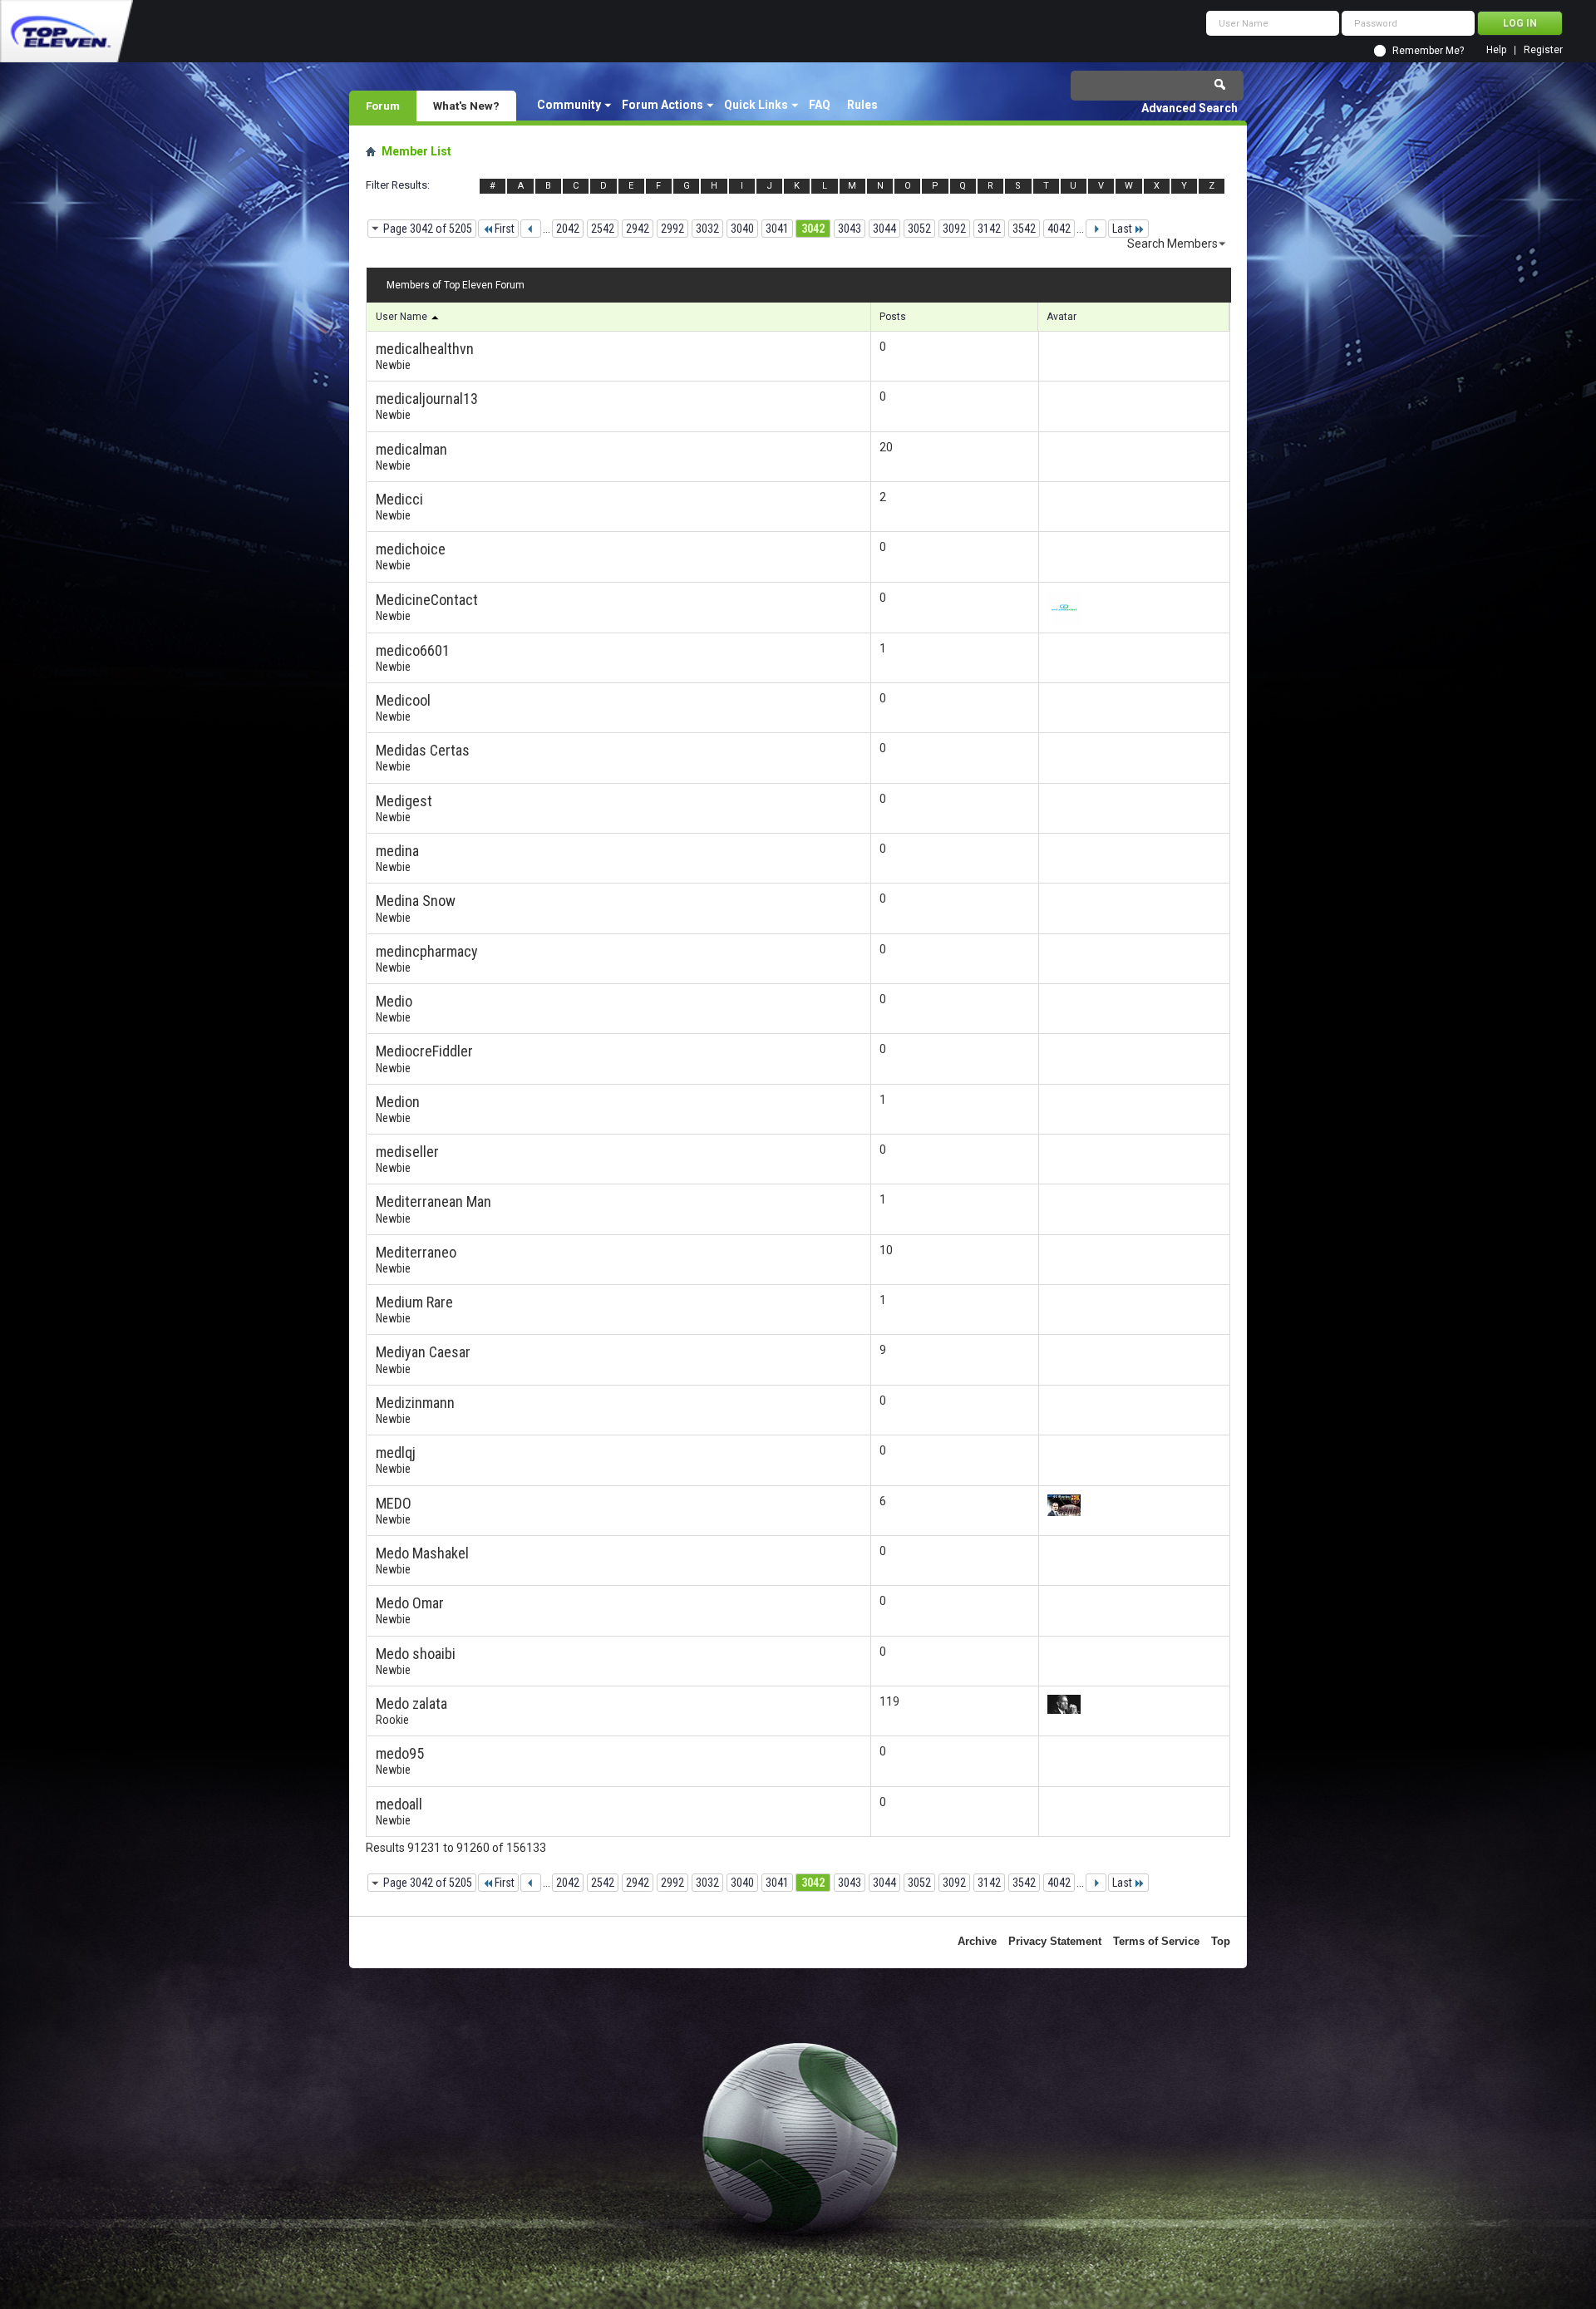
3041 (777, 229)
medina (397, 851)
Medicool (403, 700)
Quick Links (756, 105)
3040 (742, 229)
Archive (977, 1941)
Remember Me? (1428, 51)
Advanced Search (1190, 108)
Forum (383, 106)
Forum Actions (663, 105)
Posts (893, 317)
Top (1221, 1941)
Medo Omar (410, 1603)
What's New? (466, 106)
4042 (1059, 229)
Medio (394, 1001)
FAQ (820, 105)
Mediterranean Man (433, 1201)
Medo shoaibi (416, 1654)
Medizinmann (415, 1403)
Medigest (404, 801)
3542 (1024, 229)
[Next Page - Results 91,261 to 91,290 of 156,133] (1096, 229)
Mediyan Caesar (423, 1352)
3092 (954, 229)
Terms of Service (1156, 1941)
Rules (862, 105)
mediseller (407, 1152)
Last (1122, 229)
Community (569, 105)
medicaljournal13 (427, 399)
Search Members (1172, 244)
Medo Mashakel (422, 1553)
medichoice (411, 549)
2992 (672, 229)
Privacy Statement (1055, 1941)
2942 (638, 229)
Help (1496, 50)
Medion (398, 1102)
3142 (989, 229)
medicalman (411, 449)
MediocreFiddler (424, 1051)
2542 (603, 229)
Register (1543, 50)
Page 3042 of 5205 (428, 229)
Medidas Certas (423, 750)
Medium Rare (414, 1302)
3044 (884, 229)
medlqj (396, 1452)
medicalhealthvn (425, 349)
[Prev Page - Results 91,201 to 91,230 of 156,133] (531, 229)
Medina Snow (416, 901)
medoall (399, 1804)
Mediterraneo (416, 1252)
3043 (850, 229)
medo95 (400, 1753)
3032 (707, 229)
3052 (919, 229)
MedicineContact (427, 600)
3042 (813, 229)
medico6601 (413, 650)
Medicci (399, 499)
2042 (568, 229)
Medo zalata (411, 1703)
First (505, 229)
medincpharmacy (427, 951)
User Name (403, 317)
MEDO (394, 1503)
